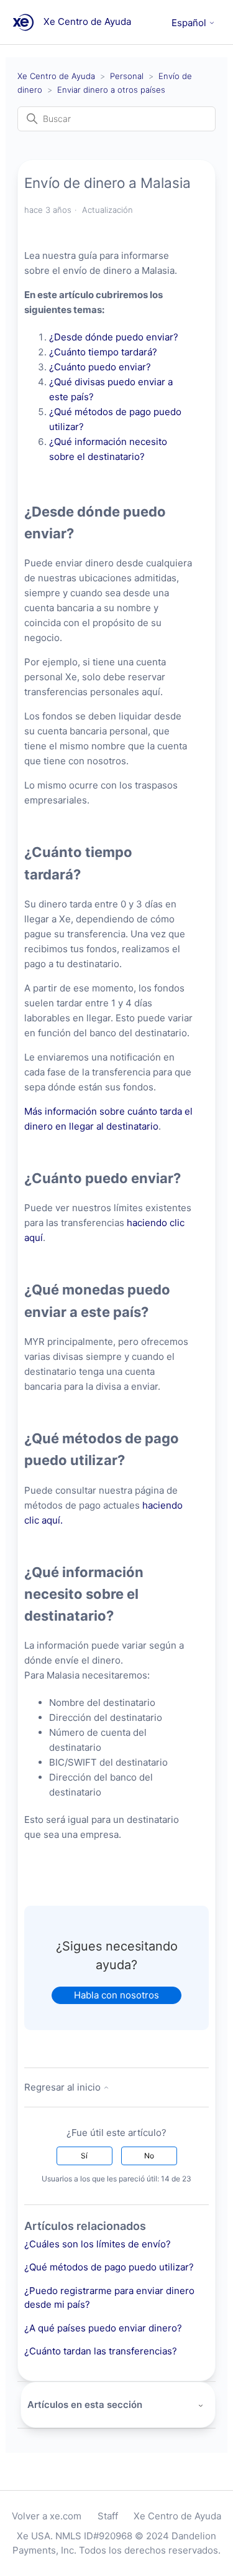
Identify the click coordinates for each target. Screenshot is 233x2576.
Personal (127, 76)
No (149, 2156)
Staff (108, 2516)
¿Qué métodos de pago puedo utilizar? (109, 2267)
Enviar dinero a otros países (111, 90)
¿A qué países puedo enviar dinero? (103, 2328)
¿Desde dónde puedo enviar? (114, 337)
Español (190, 23)
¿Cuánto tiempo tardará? (104, 352)
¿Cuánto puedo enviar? (101, 367)
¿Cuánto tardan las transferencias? (101, 2351)
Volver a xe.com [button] (47, 2516)
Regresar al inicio (64, 2087)
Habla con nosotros (116, 1995)
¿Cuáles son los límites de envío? (98, 2244)
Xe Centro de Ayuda (56, 76)
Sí (84, 2156)
